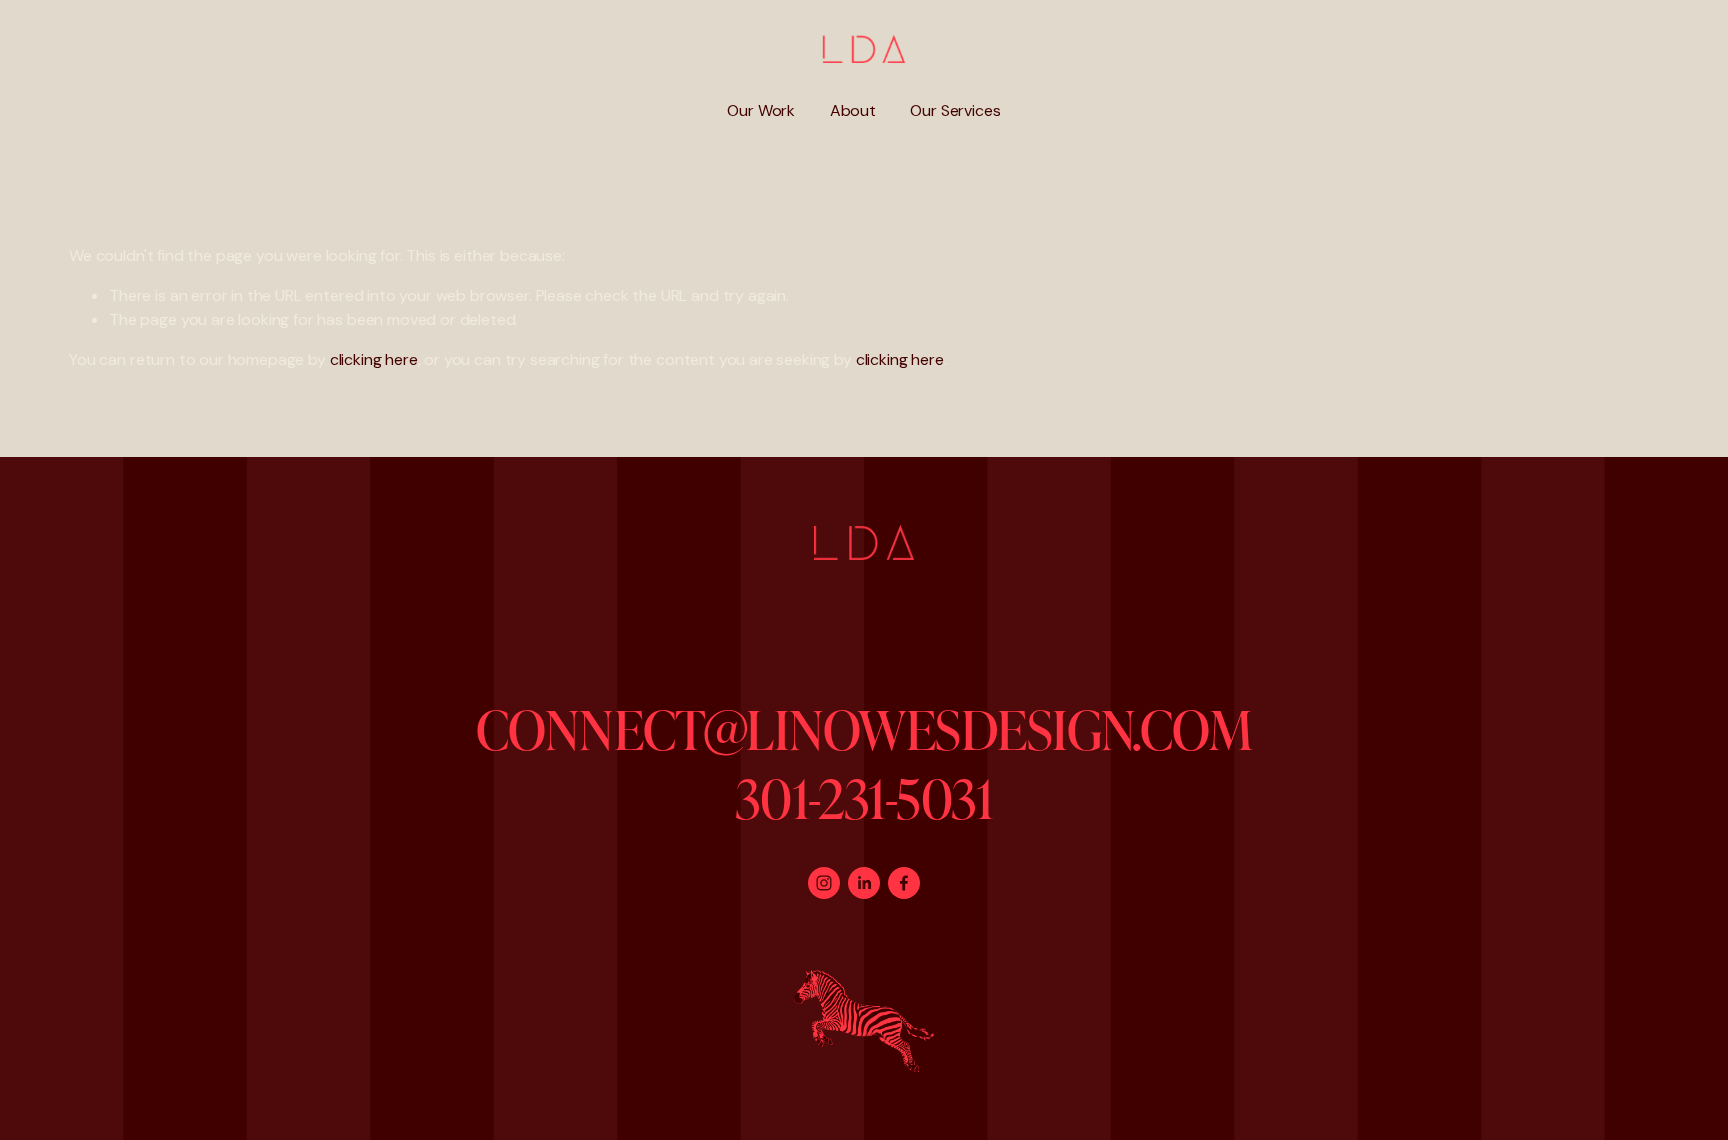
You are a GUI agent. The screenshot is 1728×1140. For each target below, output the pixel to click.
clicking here (374, 359)
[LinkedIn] (864, 883)
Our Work (761, 110)
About (853, 110)
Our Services (955, 110)
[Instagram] (824, 883)
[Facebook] (904, 883)
